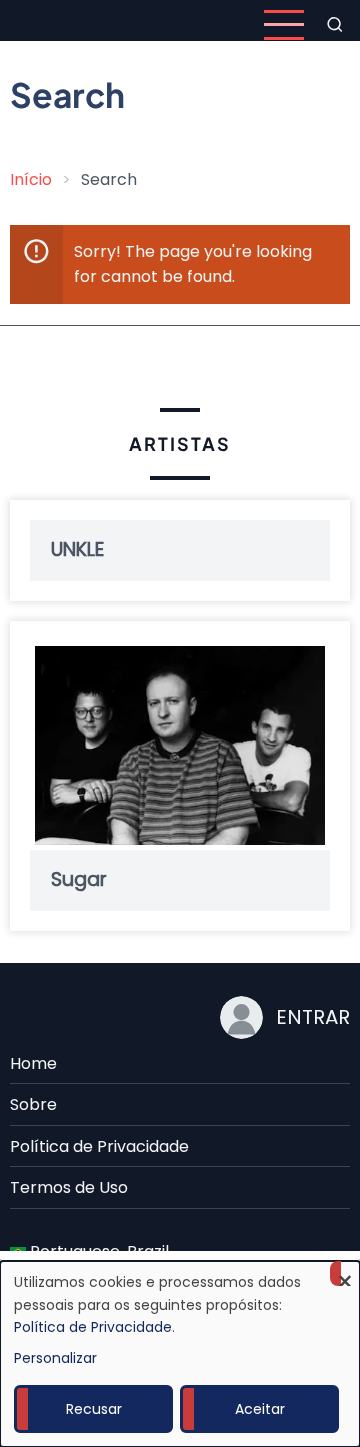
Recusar (94, 1409)
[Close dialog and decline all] (345, 1273)
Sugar (79, 880)
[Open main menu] (284, 25)
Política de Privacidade (99, 1146)
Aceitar (260, 1409)
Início (31, 179)
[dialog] (180, 1354)
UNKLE (77, 550)
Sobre (33, 1104)
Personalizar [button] (55, 1358)
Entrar (313, 1017)
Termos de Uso (69, 1187)
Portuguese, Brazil (97, 1251)
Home (33, 1063)
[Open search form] (335, 25)
